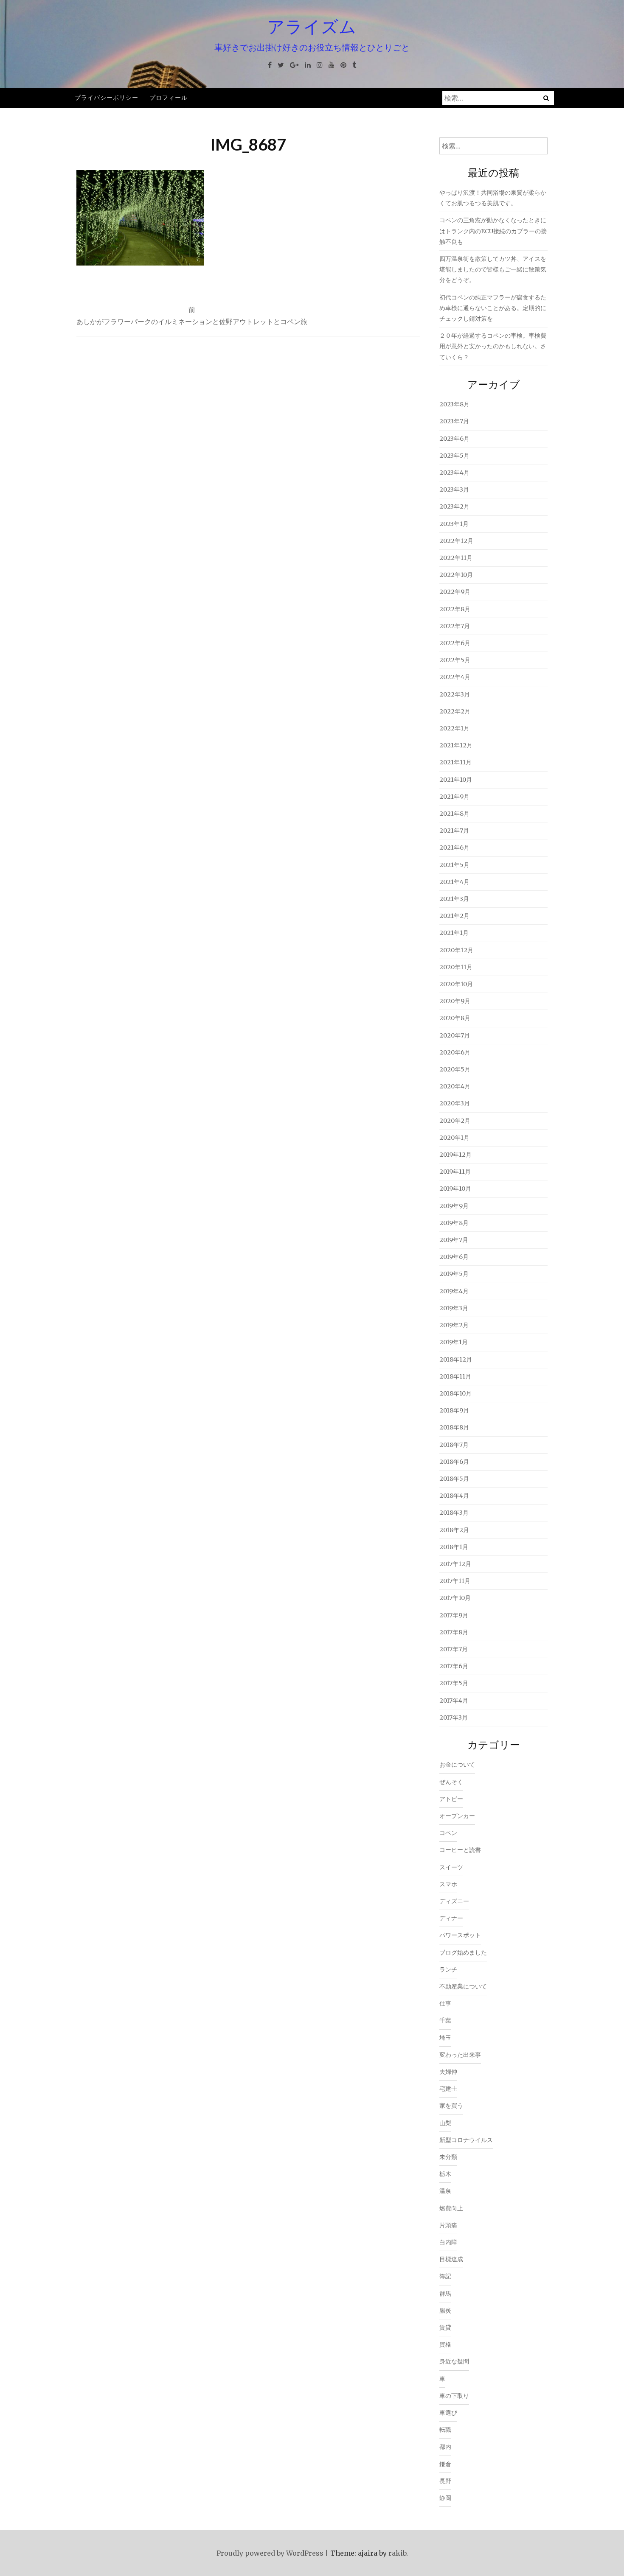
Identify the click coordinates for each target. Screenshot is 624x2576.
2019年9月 (454, 1206)
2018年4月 (454, 1496)
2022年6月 (455, 643)
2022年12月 (456, 541)
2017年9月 (454, 1615)
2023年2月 (454, 506)
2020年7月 (455, 1035)
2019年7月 (454, 1240)
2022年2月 (455, 711)
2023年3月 (454, 489)
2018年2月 (454, 1530)
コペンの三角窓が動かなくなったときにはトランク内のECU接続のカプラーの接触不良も (493, 231)
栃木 (445, 2174)
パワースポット (460, 1935)
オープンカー (457, 1816)
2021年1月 (454, 933)
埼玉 (445, 2038)
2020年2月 (455, 1121)
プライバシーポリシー (107, 97)
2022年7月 (455, 626)
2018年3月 (454, 1513)
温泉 (445, 2191)
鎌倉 (445, 2464)
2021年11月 (455, 762)
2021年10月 (456, 780)
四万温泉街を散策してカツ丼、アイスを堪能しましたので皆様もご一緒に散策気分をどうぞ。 (493, 269)
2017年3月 (454, 1717)
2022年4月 (455, 677)
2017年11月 (455, 1581)
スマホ (448, 1884)
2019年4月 (454, 1291)
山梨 (445, 2123)
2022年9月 (455, 592)
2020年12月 (456, 950)
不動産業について (463, 1986)
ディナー (451, 1918)
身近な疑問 (454, 2361)
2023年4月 (454, 473)
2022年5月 (455, 660)
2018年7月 (454, 1445)
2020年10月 (456, 984)
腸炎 (445, 2310)
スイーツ (451, 1867)
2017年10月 (455, 1598)
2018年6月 (454, 1462)
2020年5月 (455, 1069)
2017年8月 (454, 1632)
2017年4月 (454, 1701)
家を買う (451, 2106)
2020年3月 (455, 1103)
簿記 (445, 2276)
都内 (445, 2447)
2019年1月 (454, 1342)
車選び (448, 2413)
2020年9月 (455, 1001)
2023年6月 (454, 439)
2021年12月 (456, 745)
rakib (397, 2553)
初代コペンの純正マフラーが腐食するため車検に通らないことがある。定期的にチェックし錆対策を (493, 308)
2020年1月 (454, 1138)
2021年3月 (454, 899)
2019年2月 (454, 1325)
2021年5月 (454, 865)
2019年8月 (454, 1223)
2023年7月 (454, 421)
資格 (445, 2344)
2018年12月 (456, 1359)
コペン (448, 1833)
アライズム (312, 26)
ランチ (448, 1969)
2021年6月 (454, 847)
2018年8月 (454, 1427)
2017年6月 (454, 1666)
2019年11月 (455, 1172)
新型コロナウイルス (466, 2140)
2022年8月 (455, 609)
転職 (445, 2430)
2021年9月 (454, 797)
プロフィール (169, 97)
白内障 (448, 2242)
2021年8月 (454, 814)
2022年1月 (454, 728)
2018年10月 (455, 1393)
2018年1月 (454, 1547)
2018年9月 (454, 1410)
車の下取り (454, 2396)
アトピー (451, 1799)
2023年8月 (454, 404)
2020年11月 (456, 967)
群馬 (445, 2294)
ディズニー (454, 1901)
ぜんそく (451, 1782)
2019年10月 (455, 1189)
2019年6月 (454, 1257)
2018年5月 (454, 1479)
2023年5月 (454, 456)
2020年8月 (455, 1018)
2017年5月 (454, 1683)
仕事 (445, 2003)
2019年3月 (454, 1308)
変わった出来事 (460, 2055)
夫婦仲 (448, 2072)
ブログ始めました (463, 1952)
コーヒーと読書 (460, 1850)
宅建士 (448, 2089)
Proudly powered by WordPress (270, 2553)
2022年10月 (456, 575)
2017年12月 (455, 1564)
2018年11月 (455, 1376)
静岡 (445, 2498)
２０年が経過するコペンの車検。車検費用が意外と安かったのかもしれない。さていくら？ (493, 346)
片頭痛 (448, 2225)
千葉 (445, 2020)
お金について (457, 1765)
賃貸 (445, 2327)
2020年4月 (455, 1086)
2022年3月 (455, 694)
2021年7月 (454, 831)
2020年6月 (455, 1052)
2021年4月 (454, 882)
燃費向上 (451, 2208)
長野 (445, 2481)
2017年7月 (454, 1649)
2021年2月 (454, 916)
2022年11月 (456, 558)
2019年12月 (455, 1155)
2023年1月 (454, 524)
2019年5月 (454, 1274)
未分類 (448, 2157)
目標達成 (451, 2259)
